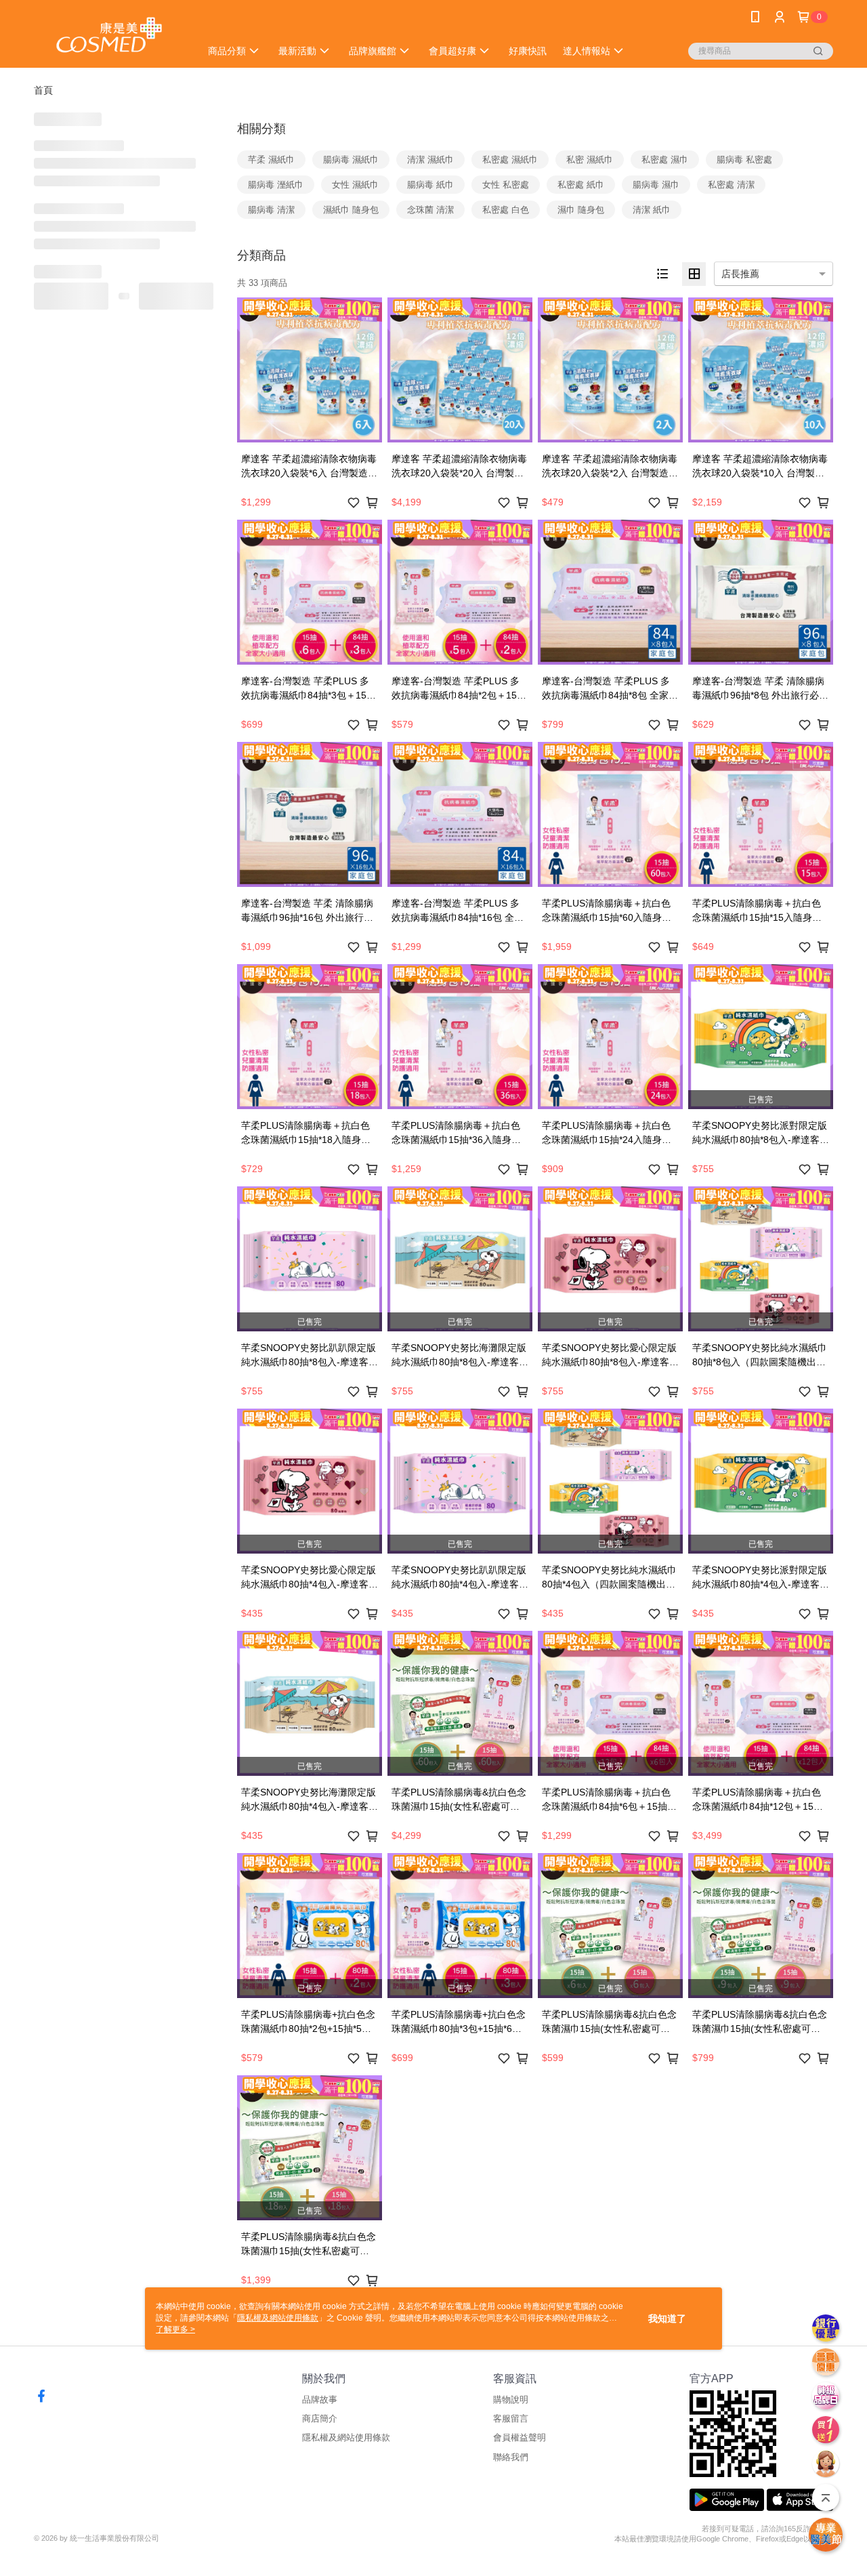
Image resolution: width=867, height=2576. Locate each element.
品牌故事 (320, 2400)
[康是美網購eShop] (109, 36)
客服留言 (511, 2418)
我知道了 (667, 2319)
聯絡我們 (511, 2457)
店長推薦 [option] (740, 274)
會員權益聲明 (520, 2437)
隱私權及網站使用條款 (346, 2437)
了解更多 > (175, 2329)
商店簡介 (320, 2418)
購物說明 (511, 2400)
